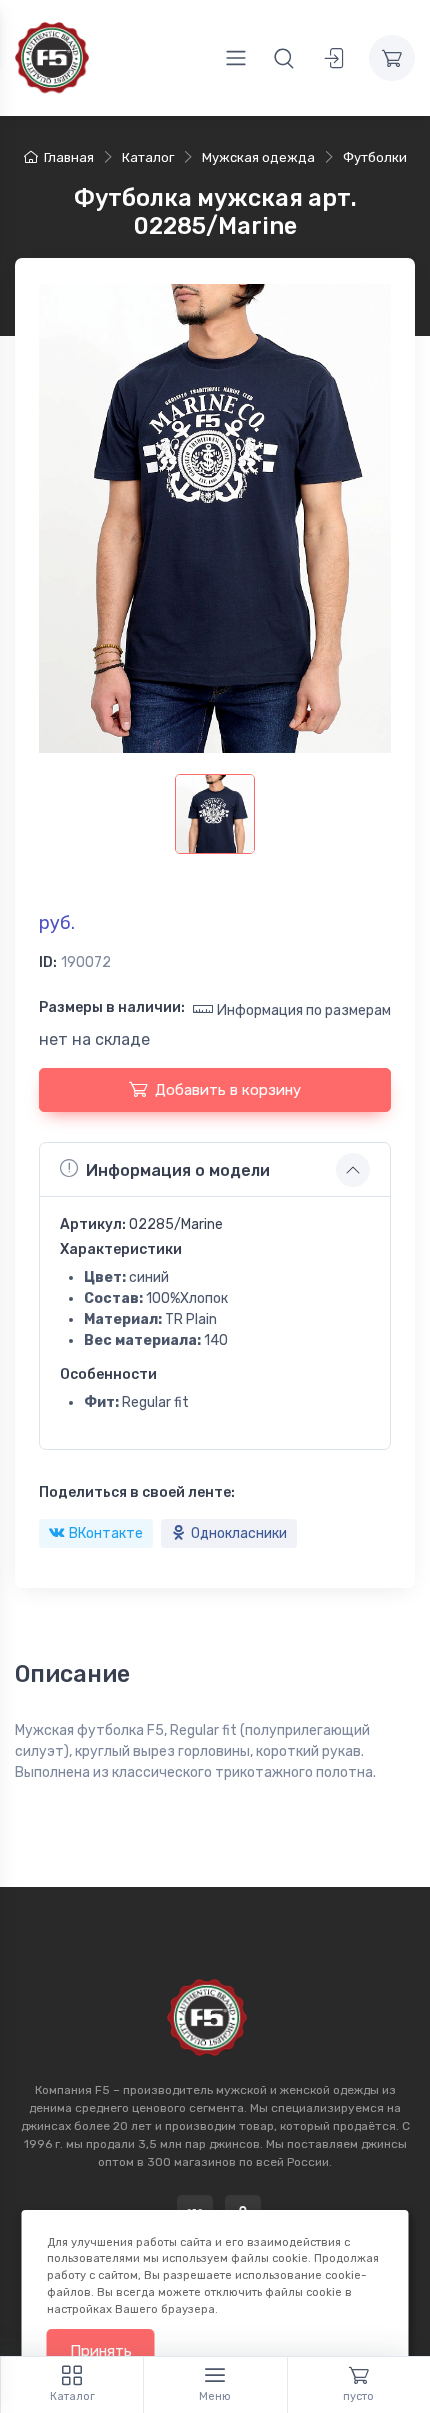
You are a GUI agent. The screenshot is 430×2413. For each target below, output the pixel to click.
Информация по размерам (304, 1010)
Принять (101, 2351)
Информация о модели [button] (178, 1170)
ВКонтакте (106, 1533)
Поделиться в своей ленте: (137, 1492)
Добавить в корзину (228, 1090)
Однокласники (239, 1533)
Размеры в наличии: (112, 1007)
